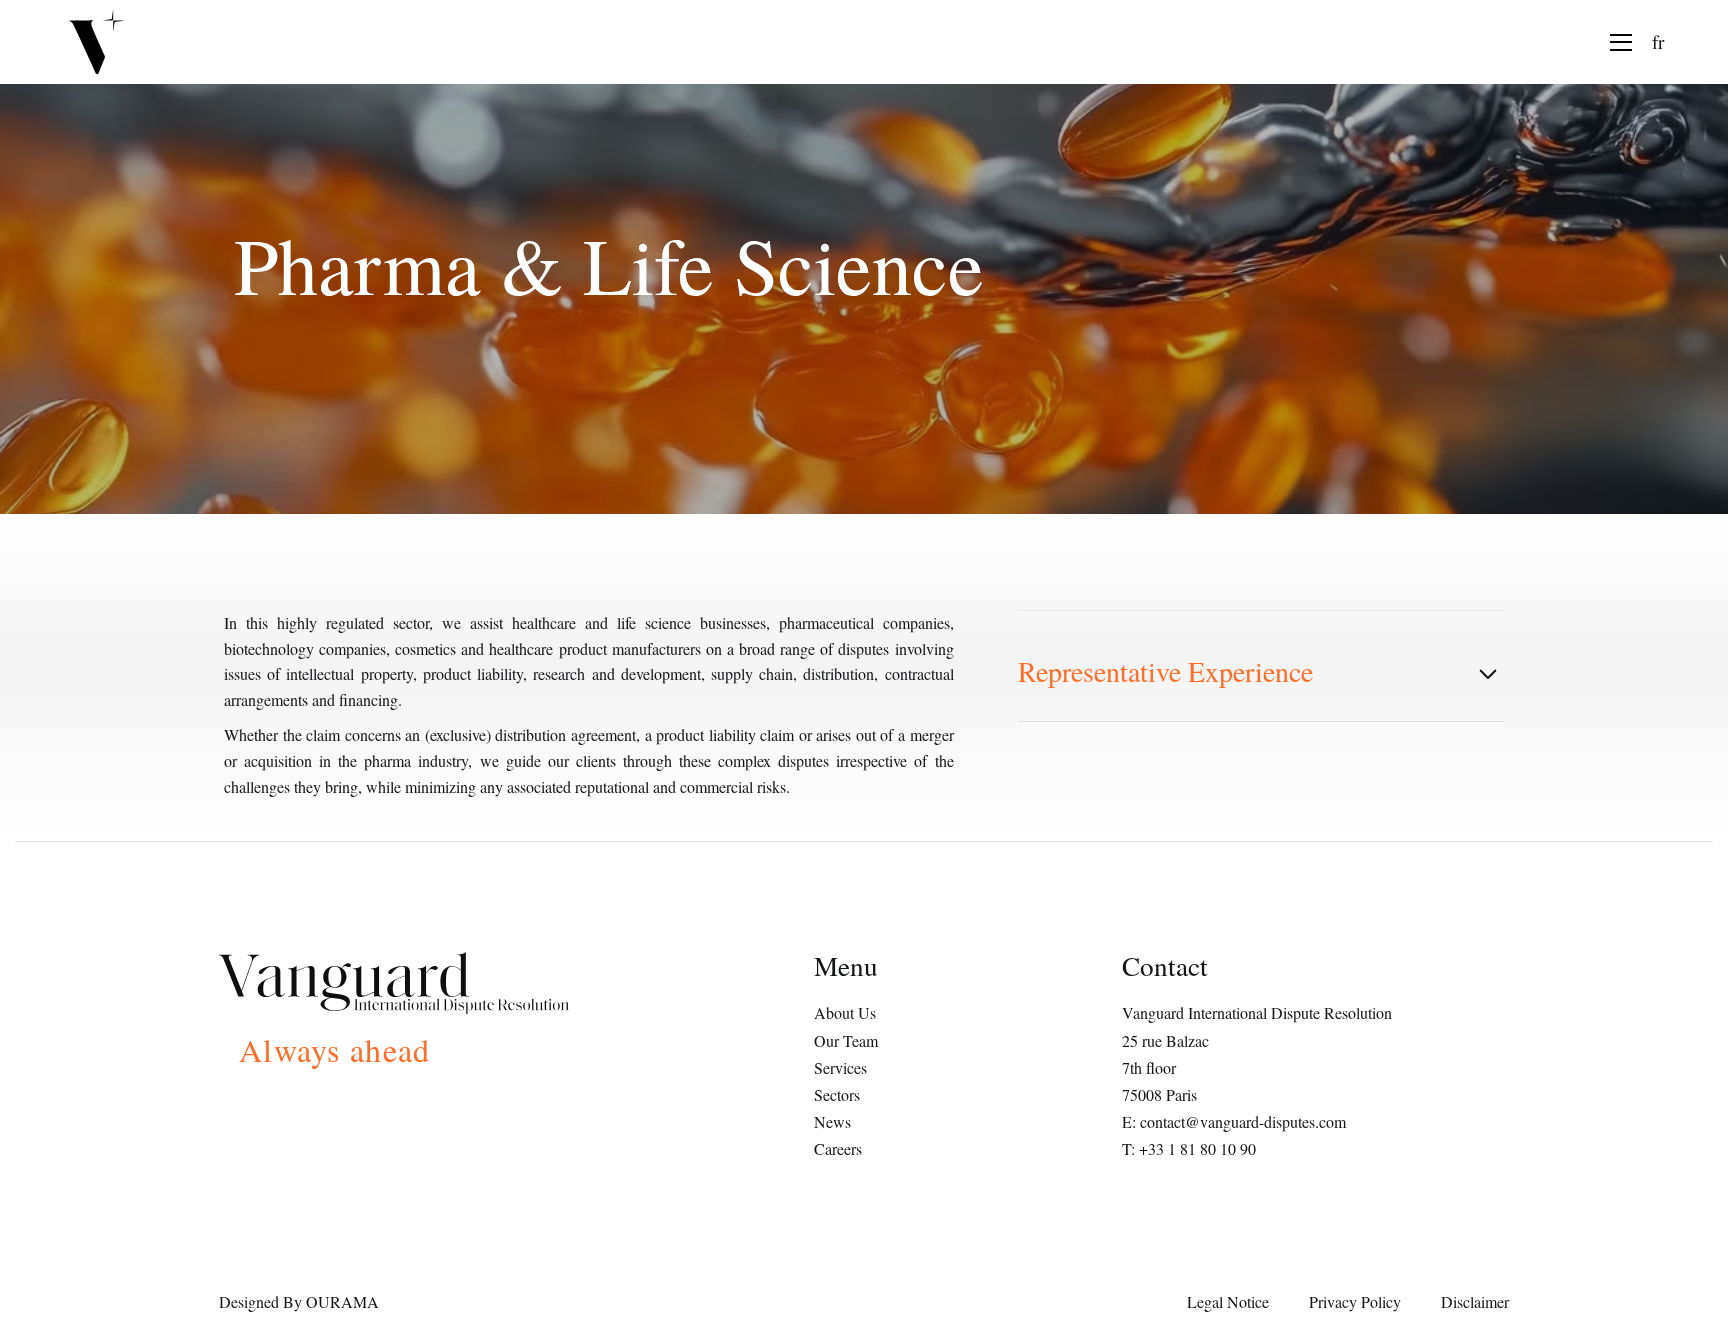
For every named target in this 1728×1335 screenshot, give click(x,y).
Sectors (837, 1094)
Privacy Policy (1355, 1301)
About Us (845, 1012)
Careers (838, 1148)
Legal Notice (1228, 1301)
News (832, 1121)
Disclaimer (1475, 1301)
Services (840, 1067)
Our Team (846, 1040)
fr (1658, 41)
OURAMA (342, 1301)
